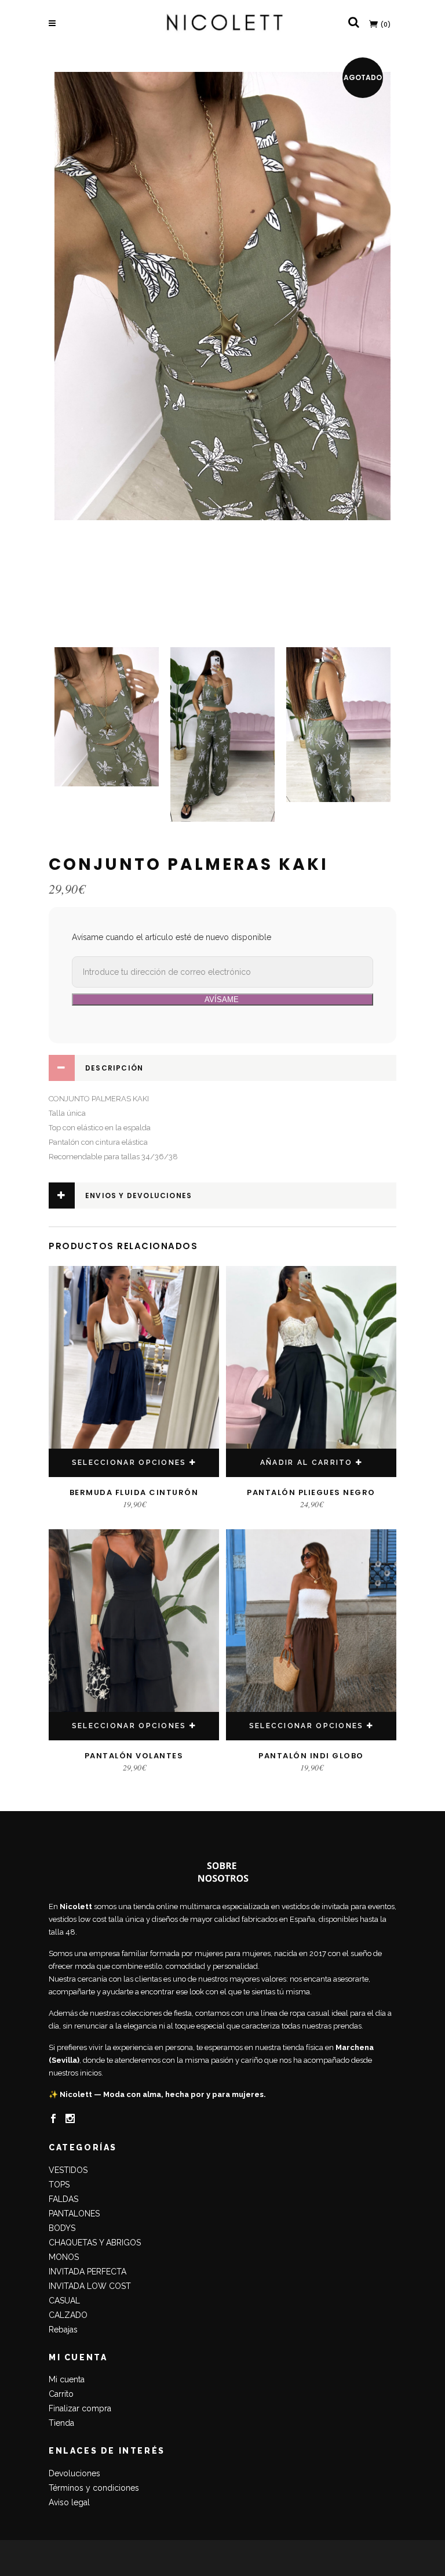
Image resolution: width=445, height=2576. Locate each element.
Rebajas (63, 2330)
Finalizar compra (80, 2408)
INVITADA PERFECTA (87, 2272)
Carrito (61, 2394)
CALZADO (68, 2315)
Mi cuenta (67, 2379)
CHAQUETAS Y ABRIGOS (95, 2243)
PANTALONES (74, 2214)
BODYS (62, 2228)
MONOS (64, 2257)
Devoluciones (74, 2473)
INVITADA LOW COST (90, 2286)
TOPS (59, 2185)
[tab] (222, 1068)
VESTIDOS (68, 2170)
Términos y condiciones (94, 2488)
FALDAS (63, 2199)
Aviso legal (69, 2502)
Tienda (61, 2423)
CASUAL (64, 2301)
